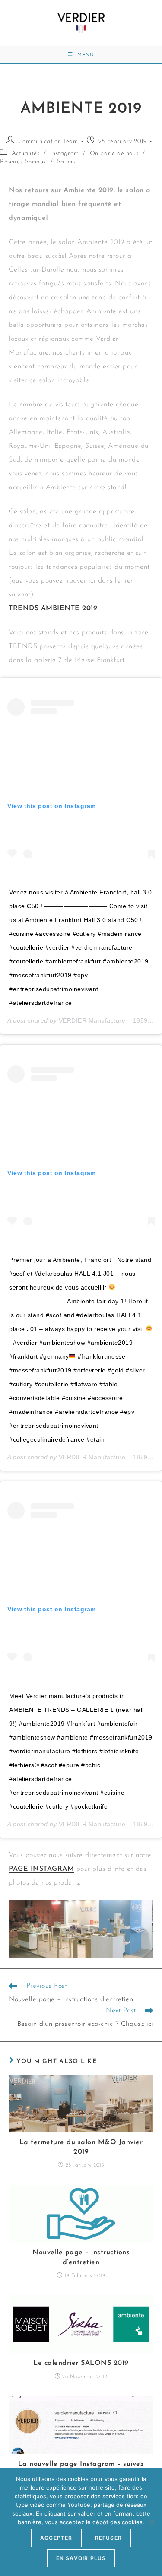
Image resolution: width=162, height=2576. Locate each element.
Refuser (108, 2538)
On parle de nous (114, 154)
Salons (66, 162)
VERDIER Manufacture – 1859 (103, 1020)
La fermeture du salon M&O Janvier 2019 (81, 2147)
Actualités (26, 154)
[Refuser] (151, 2522)
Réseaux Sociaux (23, 162)
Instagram (64, 154)
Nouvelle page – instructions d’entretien (81, 2257)
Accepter (56, 2538)
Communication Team (48, 141)
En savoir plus (81, 2558)
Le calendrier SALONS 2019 (81, 2363)
